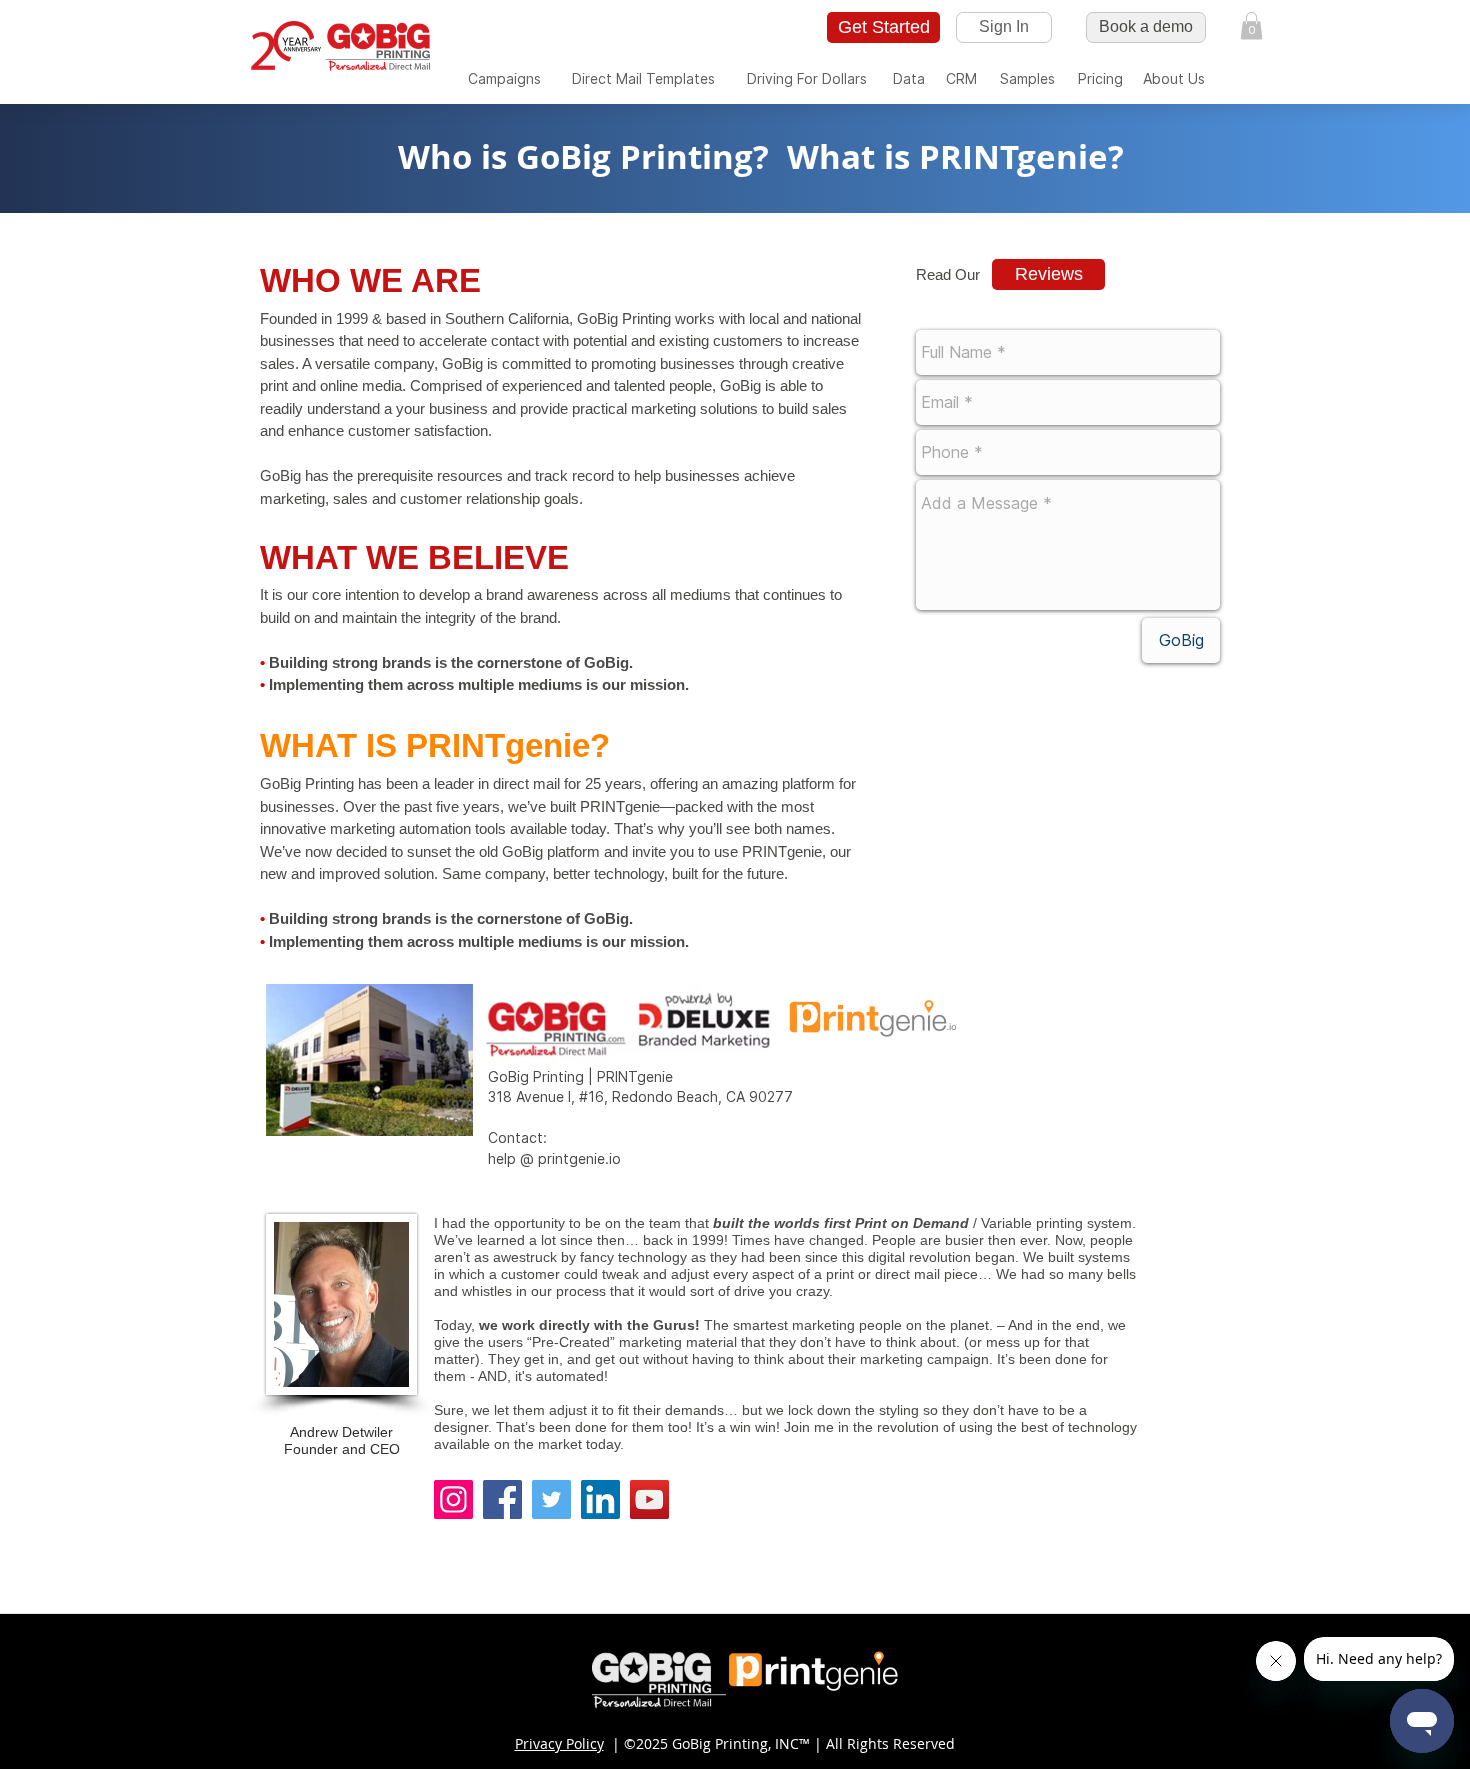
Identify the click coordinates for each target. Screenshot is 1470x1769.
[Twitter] (551, 1499)
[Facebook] (502, 1499)
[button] (1251, 25)
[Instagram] (453, 1499)
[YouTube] (649, 1499)
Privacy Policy (559, 1743)
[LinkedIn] (600, 1499)
